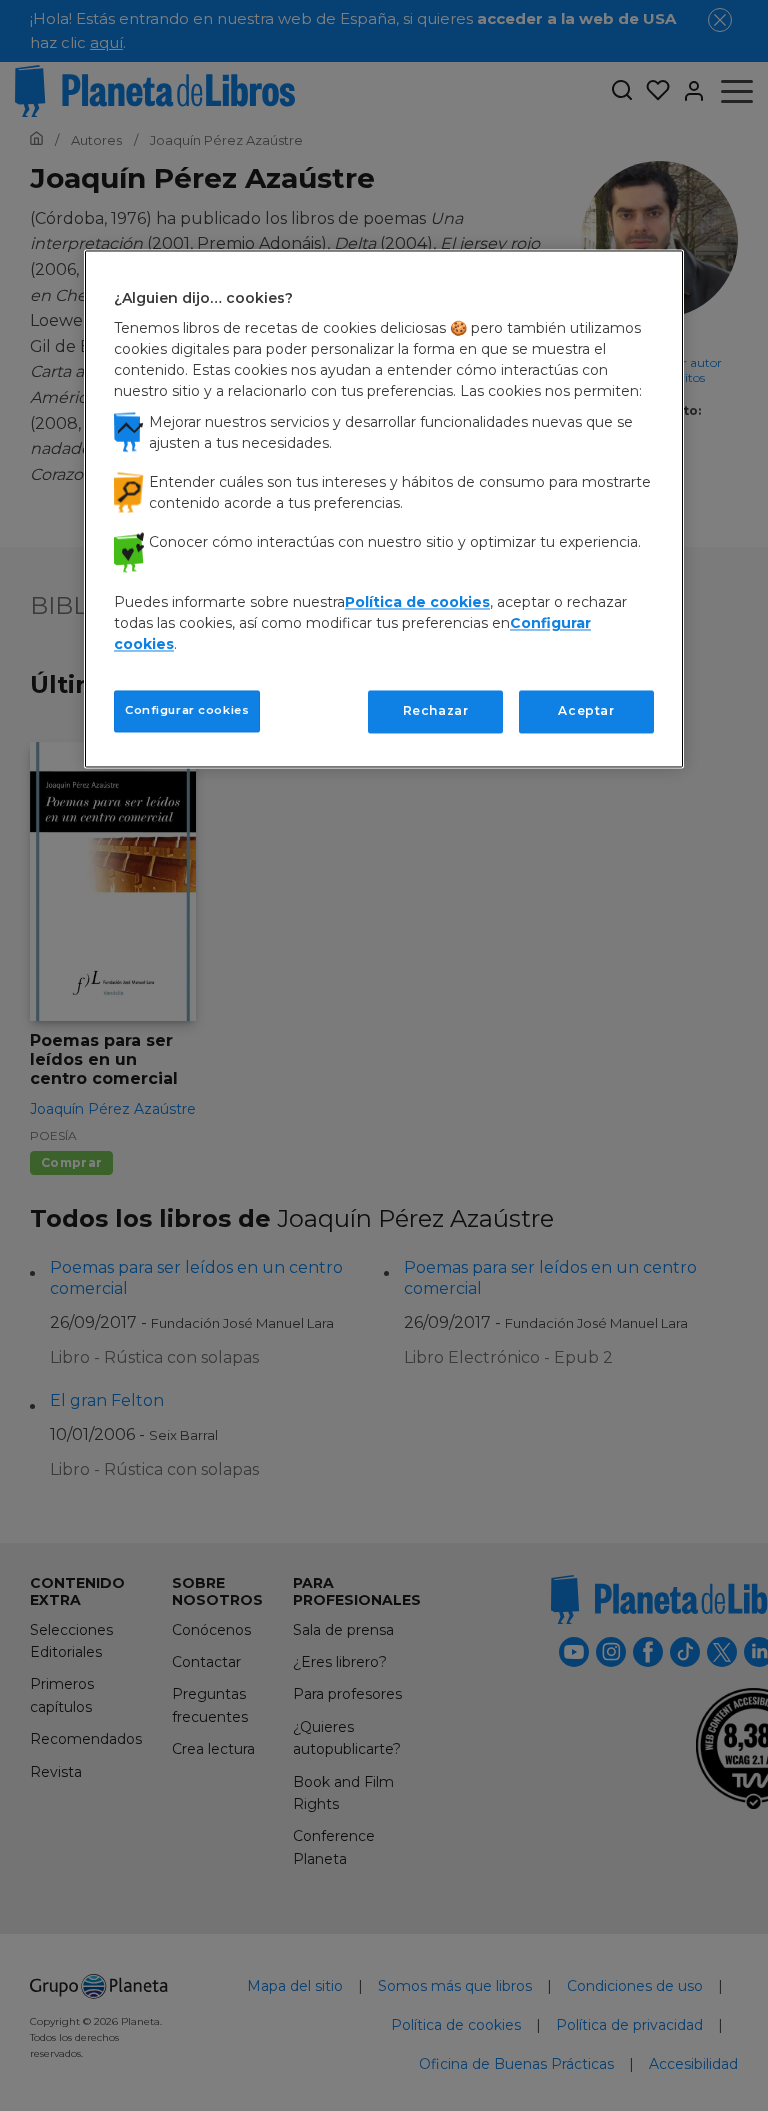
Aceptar (586, 711)
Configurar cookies (187, 711)
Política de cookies (417, 603)
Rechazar (436, 711)
